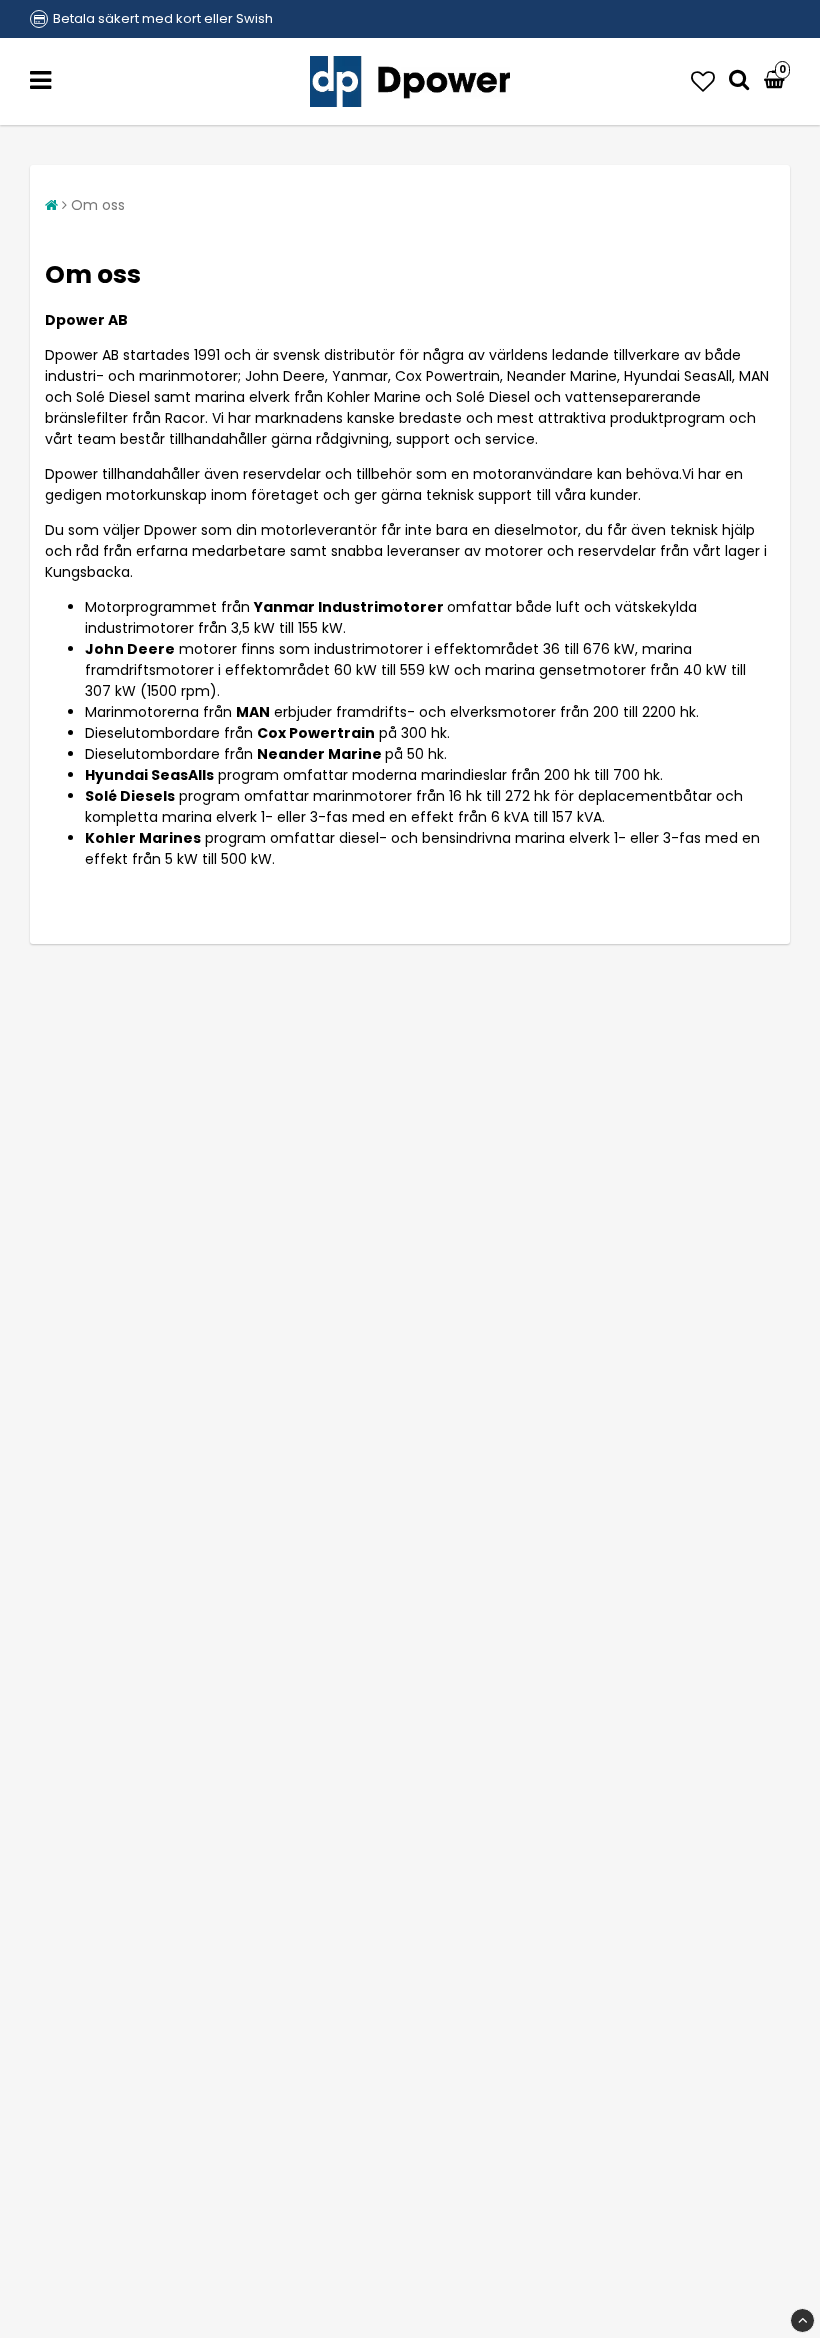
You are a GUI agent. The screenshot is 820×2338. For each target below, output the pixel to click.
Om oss (98, 205)
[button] (703, 81)
